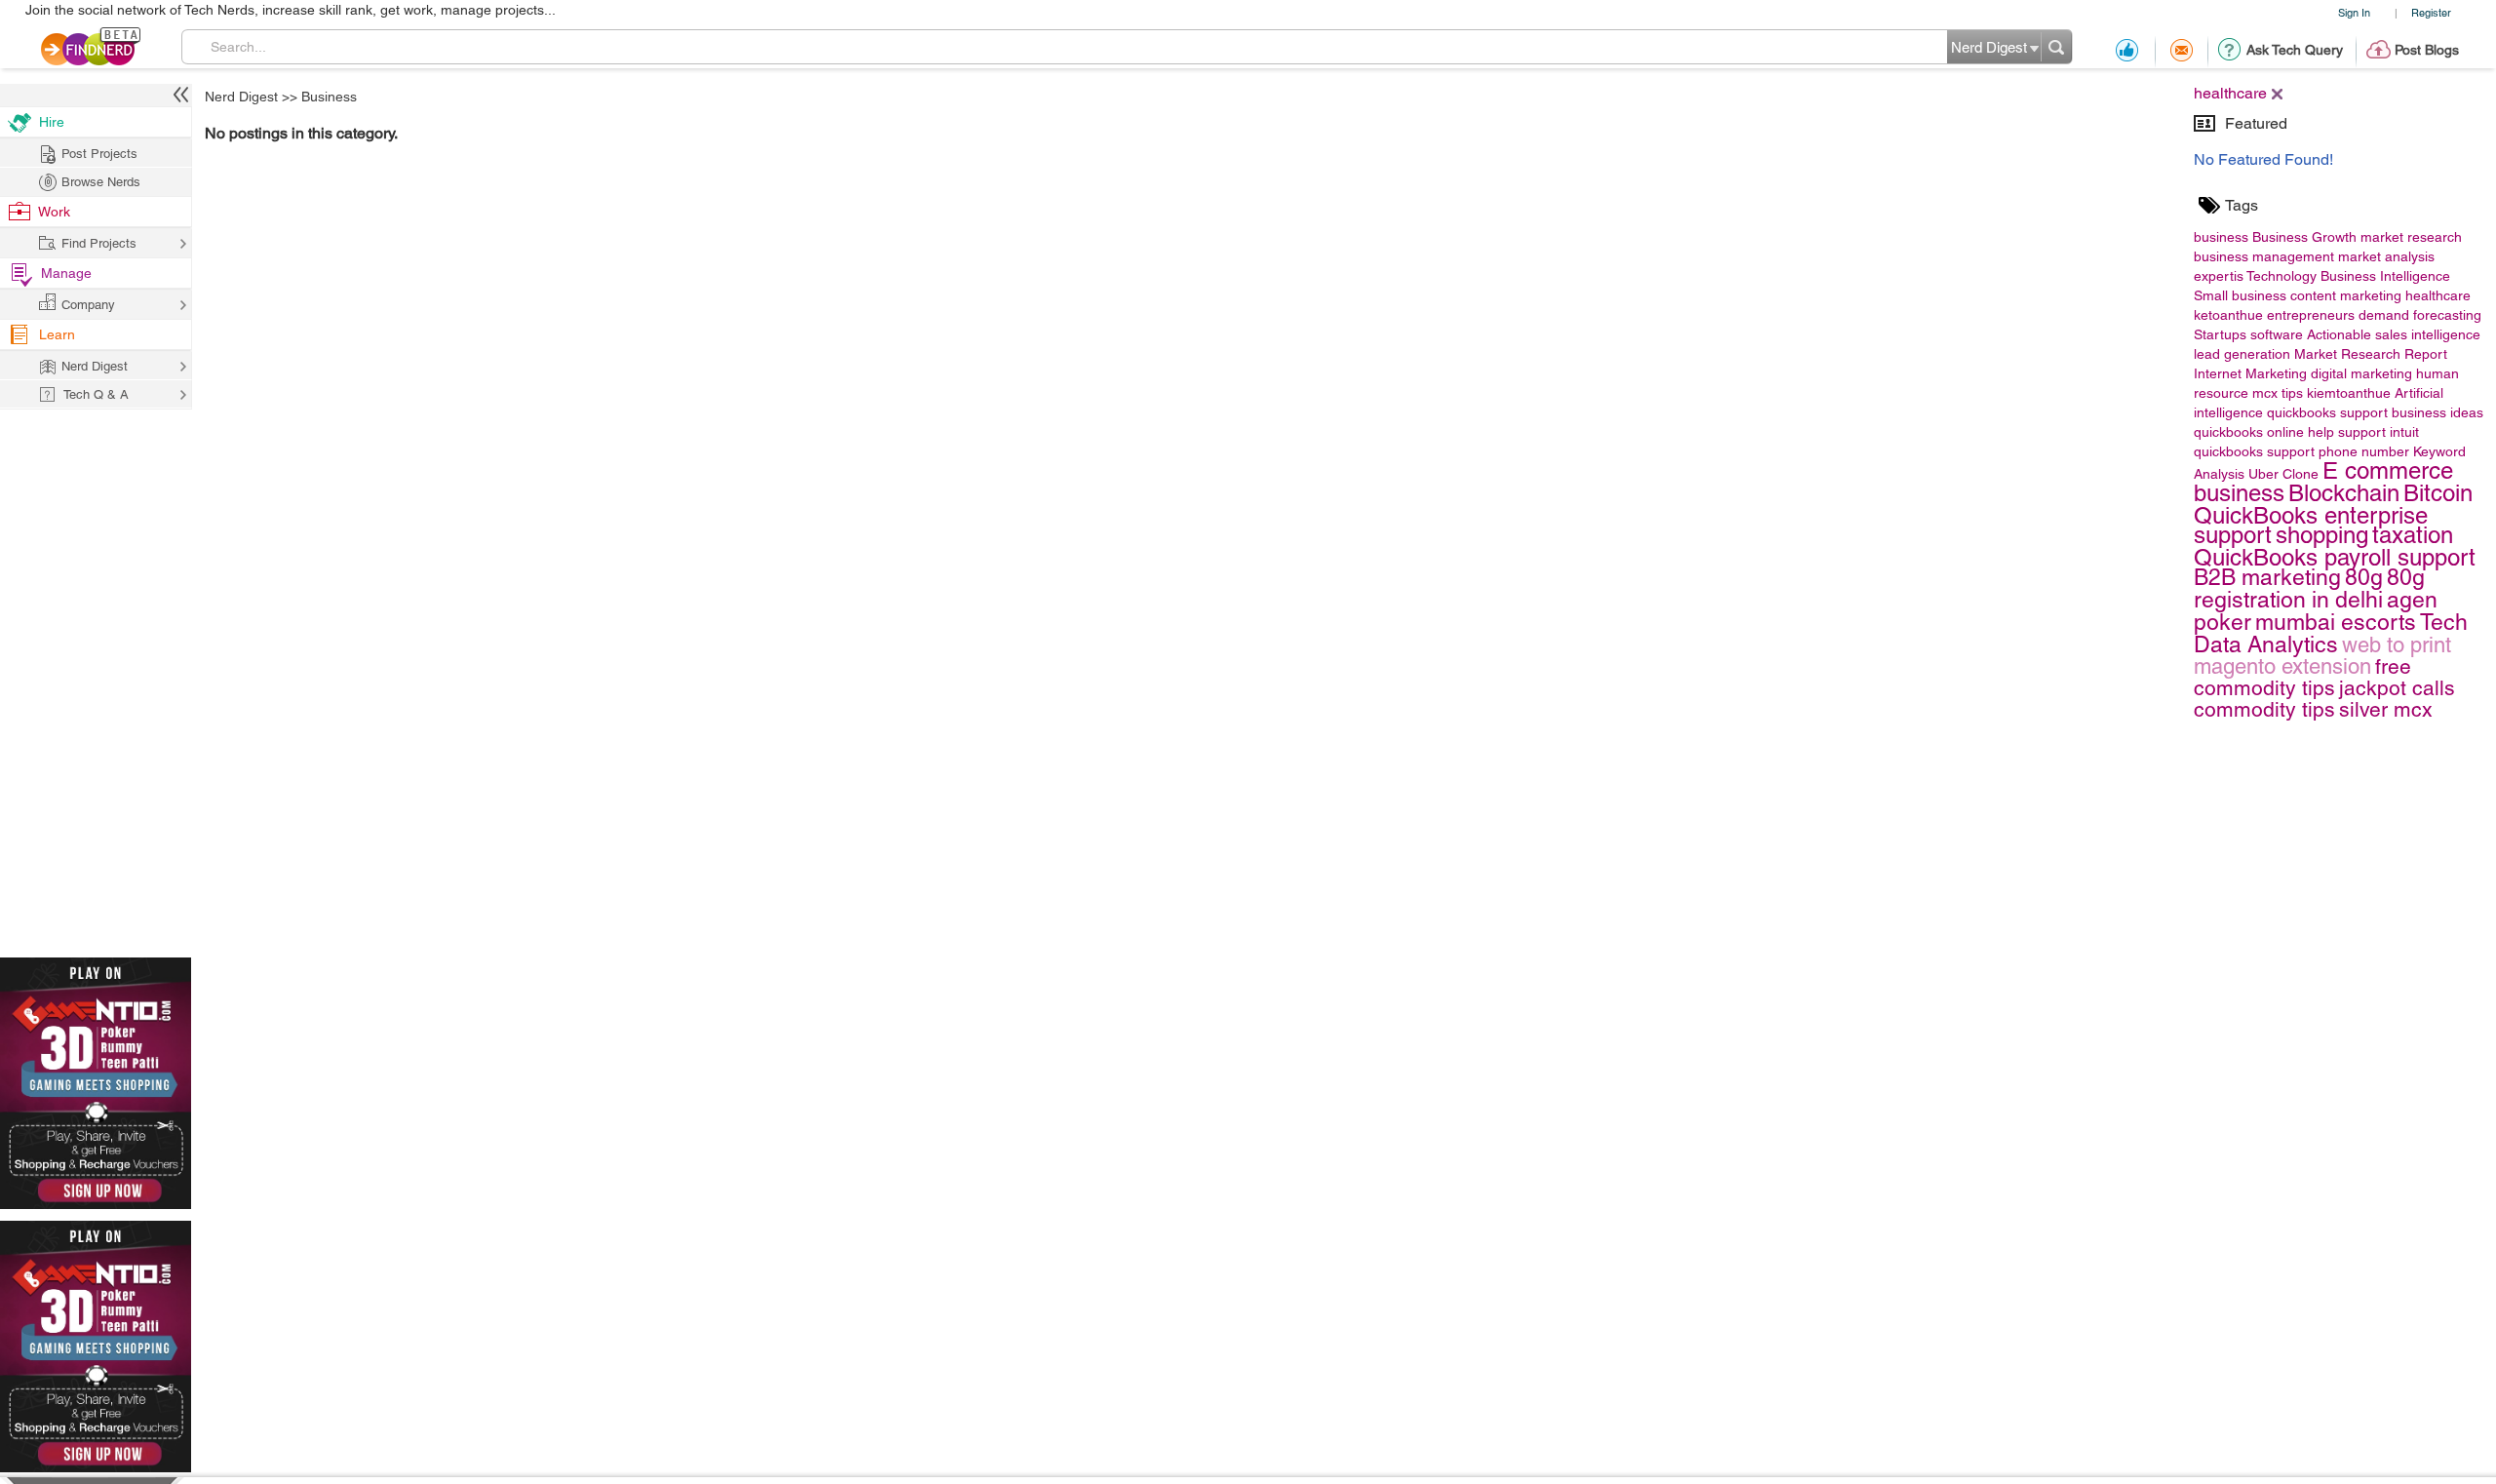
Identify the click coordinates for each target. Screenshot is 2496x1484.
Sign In (2354, 12)
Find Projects (99, 243)
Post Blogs (2427, 50)
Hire (52, 122)
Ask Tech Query (2295, 50)
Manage (66, 273)
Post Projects (99, 154)
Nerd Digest (241, 97)
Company (88, 305)
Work (54, 212)
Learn (57, 334)
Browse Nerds (101, 182)
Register (2431, 12)
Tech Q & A (96, 394)
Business (329, 97)
